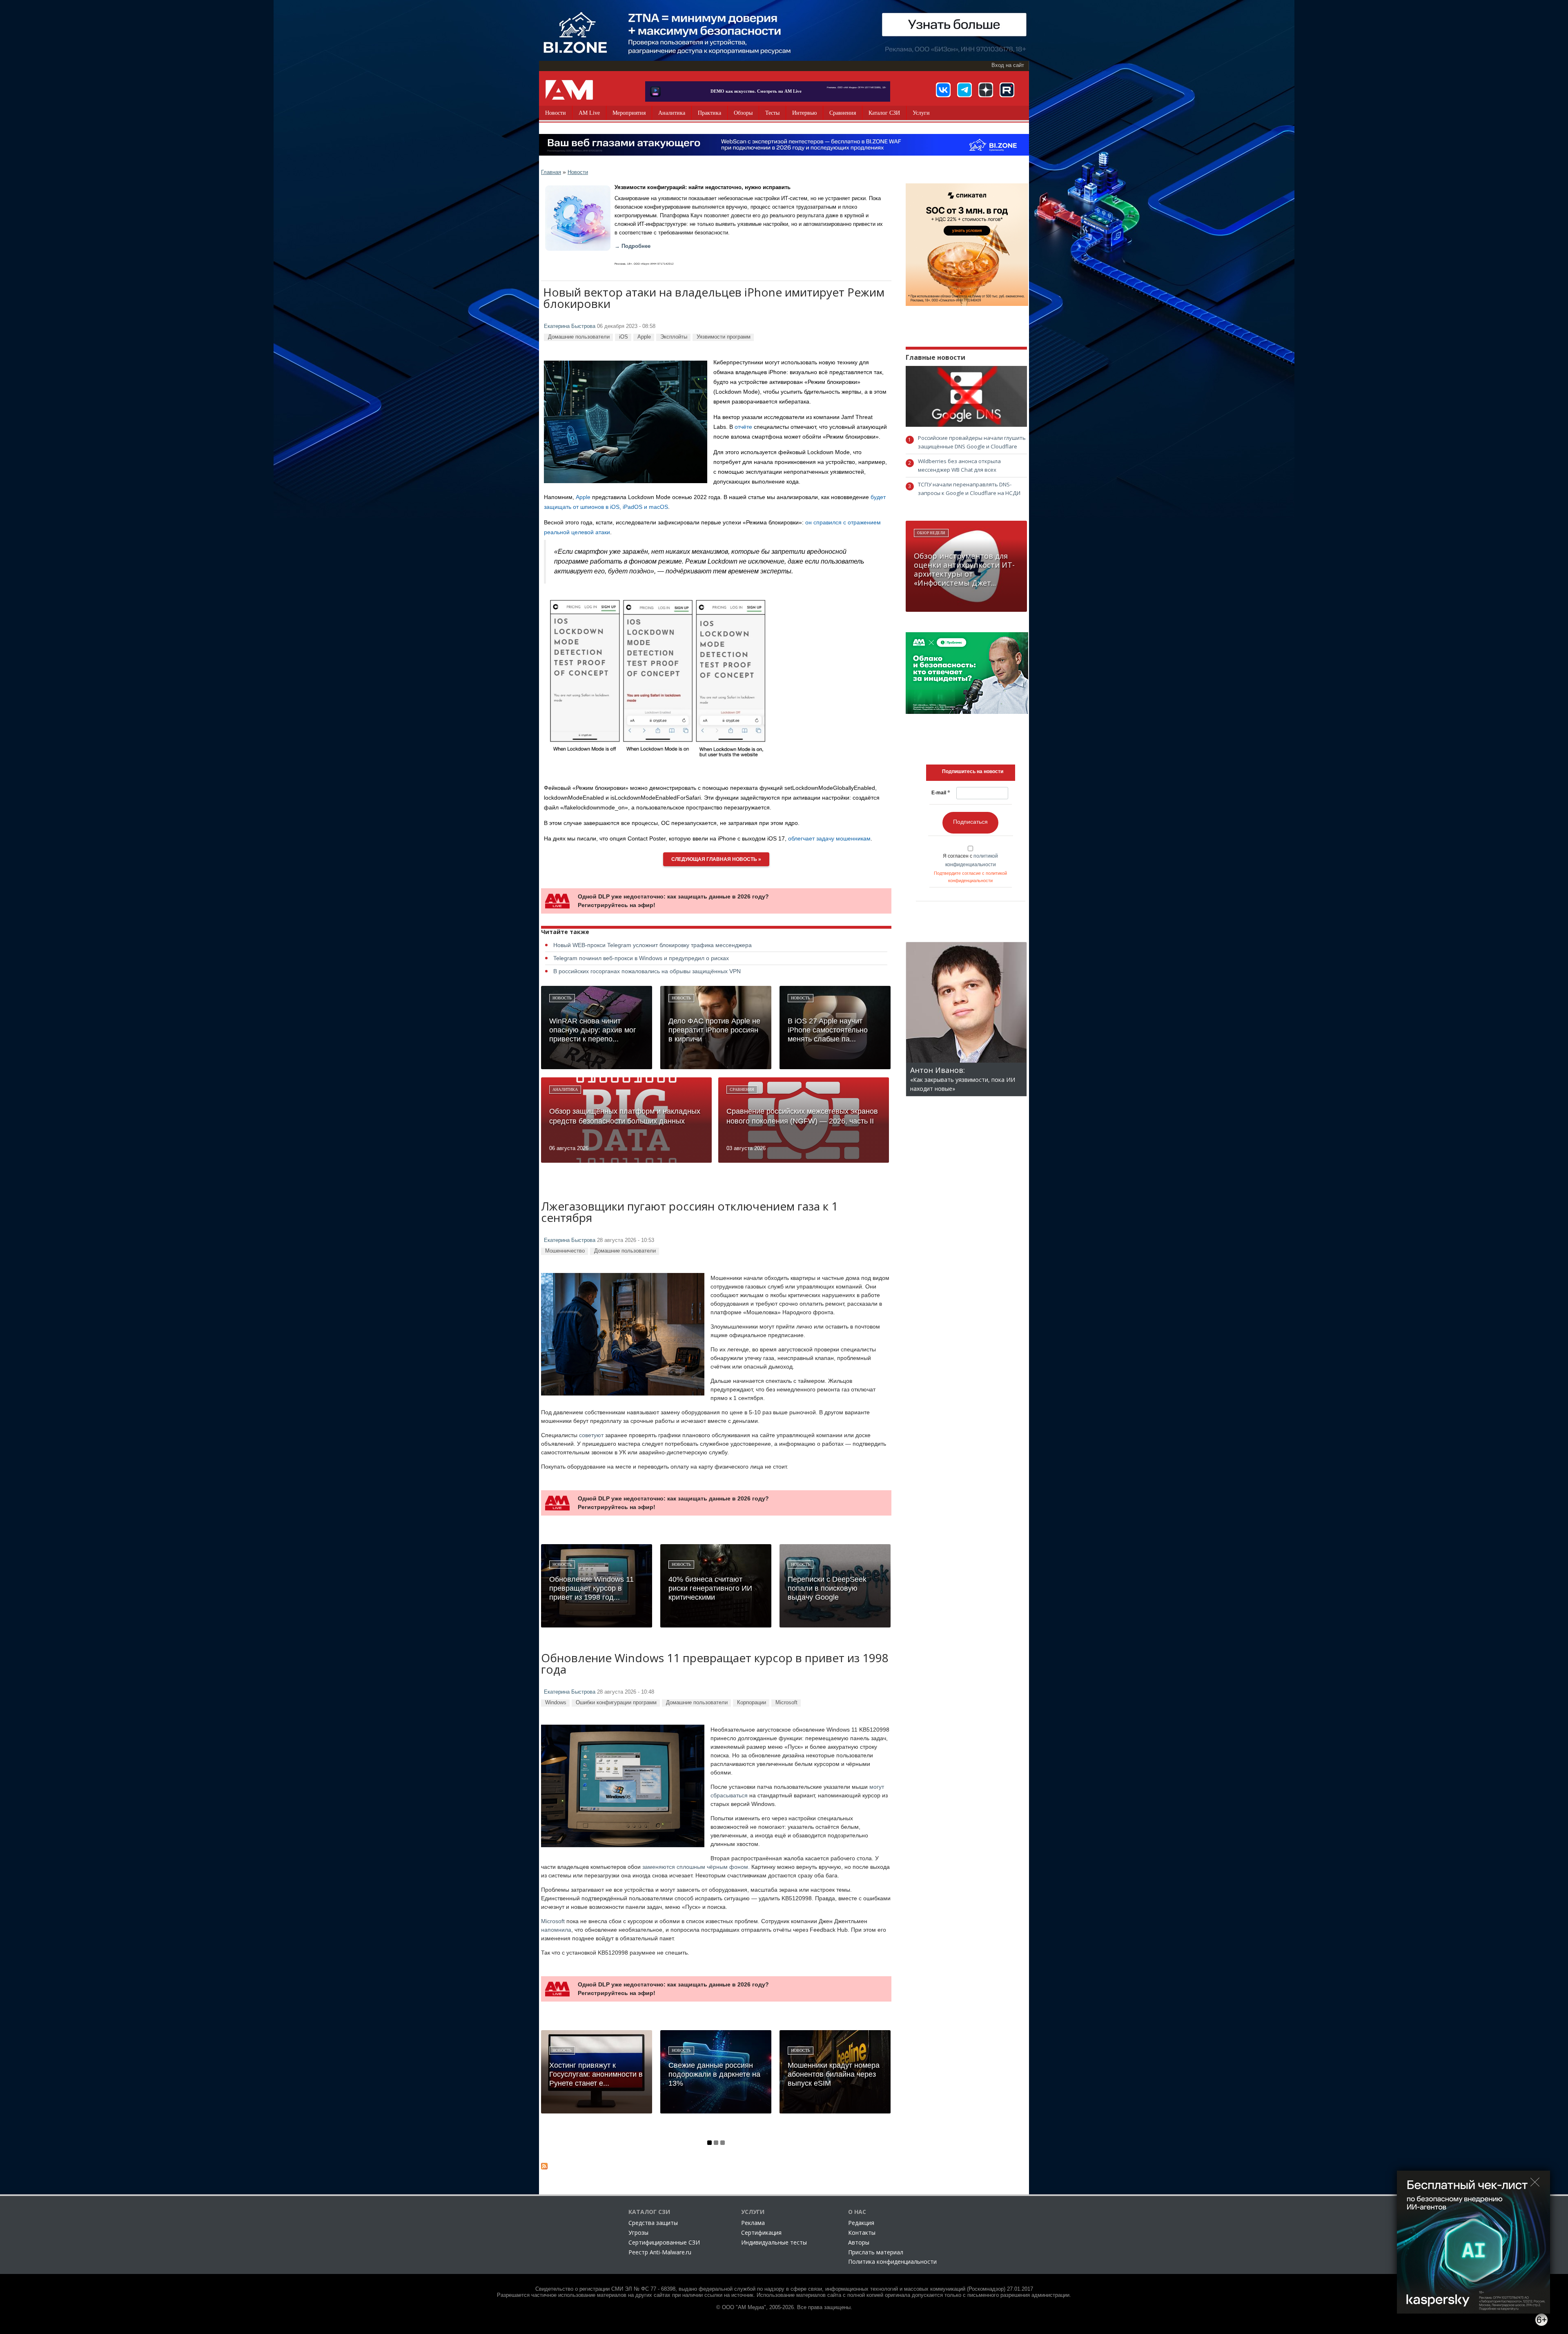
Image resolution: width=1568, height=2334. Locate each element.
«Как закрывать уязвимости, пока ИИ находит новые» (963, 1080)
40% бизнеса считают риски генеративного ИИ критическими (710, 1588)
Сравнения (843, 113)
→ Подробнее (633, 246)
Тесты (772, 113)
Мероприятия (629, 113)
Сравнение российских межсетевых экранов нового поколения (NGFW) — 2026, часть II (802, 1116)
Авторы (859, 2242)
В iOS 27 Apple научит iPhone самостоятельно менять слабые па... (828, 1030)
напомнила (556, 1930)
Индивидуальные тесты (774, 2242)
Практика (709, 113)
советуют (591, 1435)
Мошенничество (565, 1251)
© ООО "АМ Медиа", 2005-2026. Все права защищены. (784, 2307)
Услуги (921, 113)
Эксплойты (674, 337)
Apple (644, 337)
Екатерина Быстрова (570, 326)
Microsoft (786, 1702)
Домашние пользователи (579, 337)
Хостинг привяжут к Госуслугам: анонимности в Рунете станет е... (596, 2074)
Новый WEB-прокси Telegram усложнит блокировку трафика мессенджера (653, 945)
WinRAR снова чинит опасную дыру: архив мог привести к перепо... (593, 1030)
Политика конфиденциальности (892, 2262)
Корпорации (752, 1702)
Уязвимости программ (724, 337)
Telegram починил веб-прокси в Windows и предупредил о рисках (641, 958)
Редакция (861, 2223)
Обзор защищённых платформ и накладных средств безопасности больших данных (625, 1116)
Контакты (862, 2233)
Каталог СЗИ (884, 113)
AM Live (589, 113)
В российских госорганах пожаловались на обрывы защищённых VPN (647, 971)
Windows (556, 1702)
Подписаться (970, 822)
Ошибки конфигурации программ (616, 1702)
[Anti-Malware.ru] (569, 90)
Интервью (804, 113)
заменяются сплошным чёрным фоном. (696, 1867)
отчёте (743, 427)
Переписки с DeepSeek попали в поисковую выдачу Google (827, 1588)
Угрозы (638, 2233)
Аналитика (672, 113)
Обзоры (743, 113)
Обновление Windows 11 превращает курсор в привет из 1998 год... (591, 1588)
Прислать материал (876, 2252)
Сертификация (761, 2233)
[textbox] (973, 771)
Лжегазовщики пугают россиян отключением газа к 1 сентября (689, 1213)
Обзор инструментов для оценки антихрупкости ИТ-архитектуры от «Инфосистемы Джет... (964, 569)
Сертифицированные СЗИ (664, 2242)
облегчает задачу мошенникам (829, 838)
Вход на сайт (1008, 65)
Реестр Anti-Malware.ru (660, 2252)
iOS (624, 337)
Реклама (753, 2223)
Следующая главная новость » (716, 859)
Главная (551, 172)
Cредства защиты (653, 2223)
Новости (556, 113)
